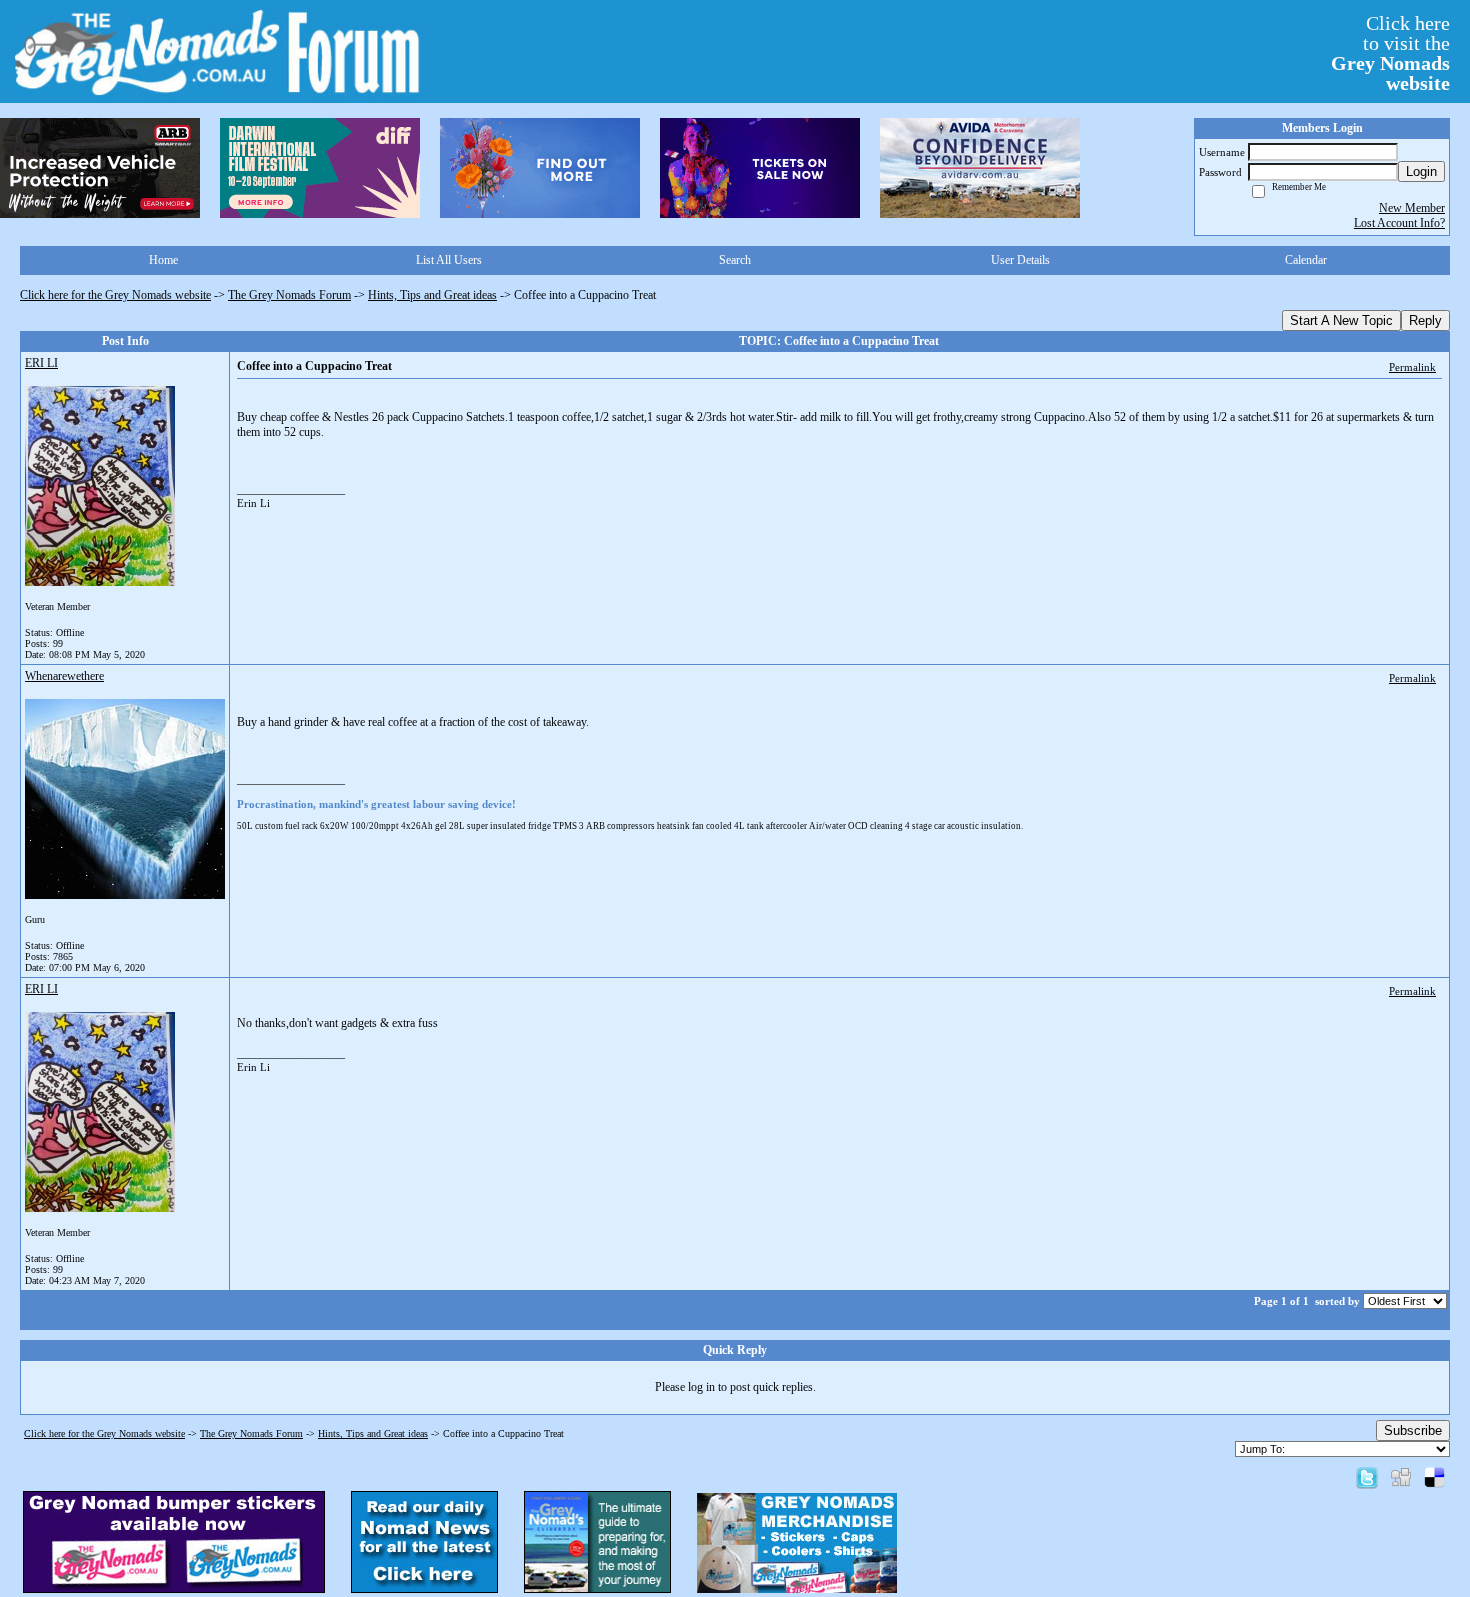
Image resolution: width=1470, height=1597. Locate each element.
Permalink (1412, 367)
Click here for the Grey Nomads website (115, 295)
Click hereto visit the (1390, 53)
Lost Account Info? (1399, 223)
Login (1421, 171)
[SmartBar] (100, 168)
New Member (1412, 208)
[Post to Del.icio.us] (1434, 1477)
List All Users (449, 260)
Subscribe (1413, 1430)
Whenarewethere (64, 676)
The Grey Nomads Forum (289, 295)
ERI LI (41, 363)
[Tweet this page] (1367, 1477)
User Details (1020, 260)
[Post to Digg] (1401, 1477)
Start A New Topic (1341, 320)
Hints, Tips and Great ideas (432, 295)
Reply (1425, 320)
